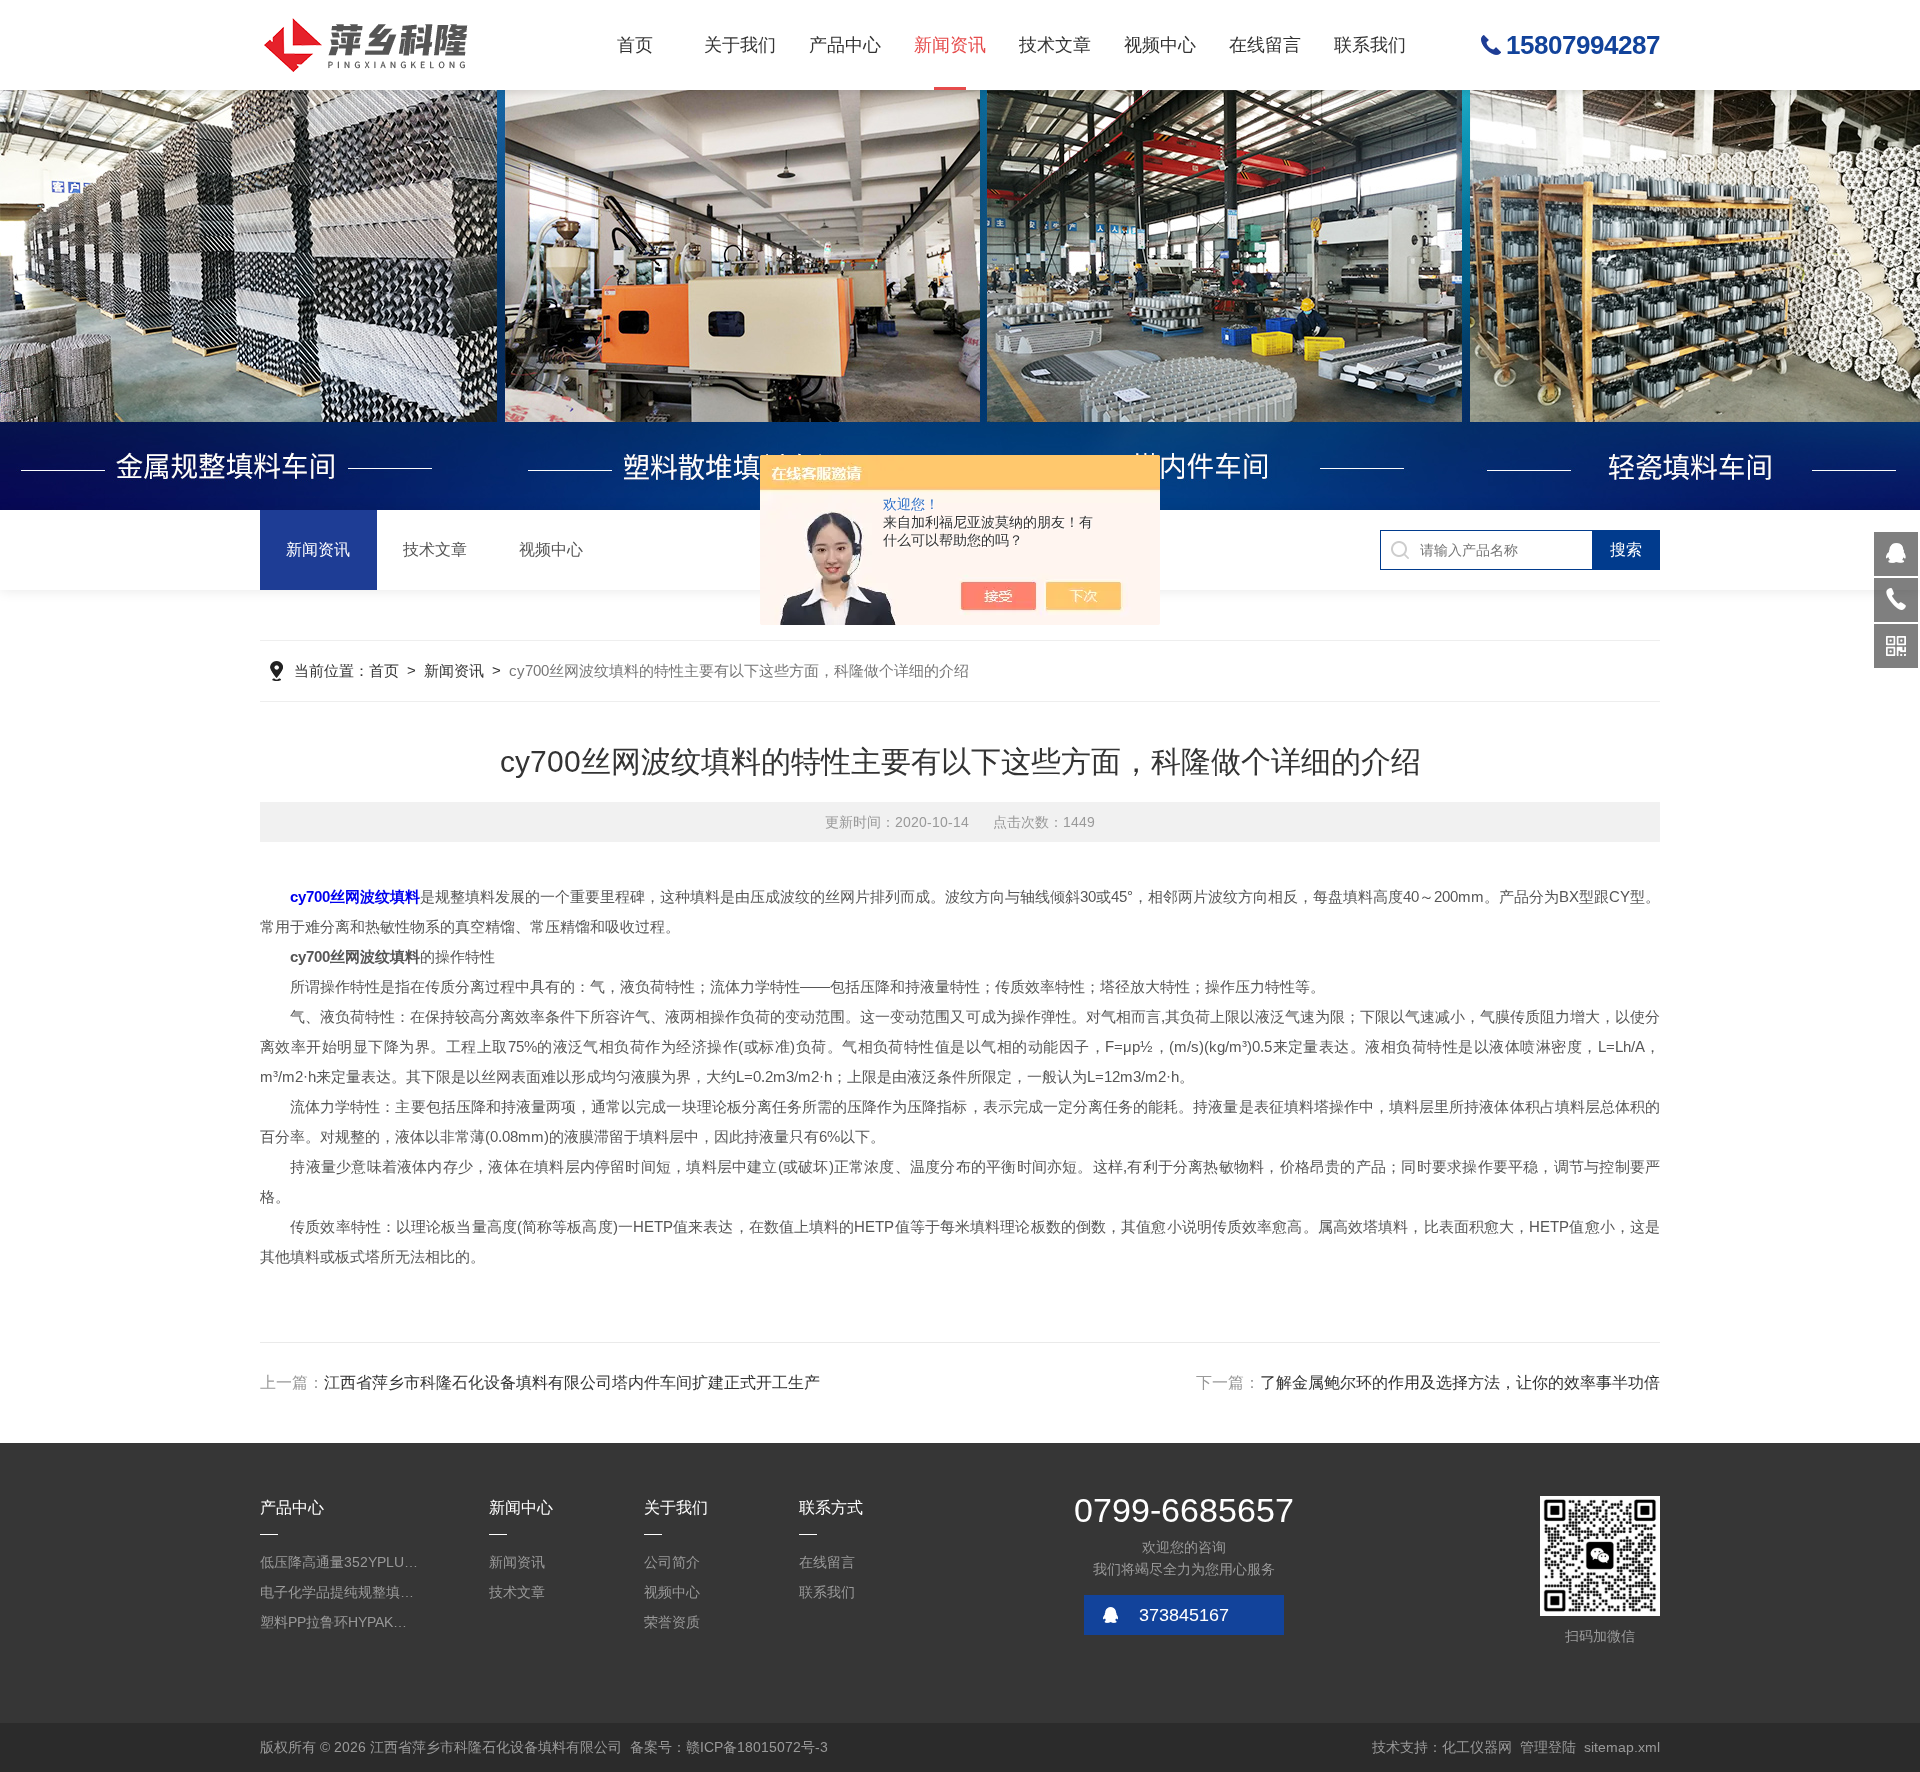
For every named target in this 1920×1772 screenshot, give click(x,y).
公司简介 (672, 1562)
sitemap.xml (1622, 1747)
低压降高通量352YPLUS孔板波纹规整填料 (340, 1562)
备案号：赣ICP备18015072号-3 (729, 1747)
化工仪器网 (1477, 1747)
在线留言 (1265, 45)
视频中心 (1160, 45)
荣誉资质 (672, 1622)
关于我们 (740, 45)
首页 (635, 45)
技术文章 (1055, 45)
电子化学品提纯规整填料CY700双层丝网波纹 (340, 1592)
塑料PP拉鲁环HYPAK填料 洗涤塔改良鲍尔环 (340, 1622)
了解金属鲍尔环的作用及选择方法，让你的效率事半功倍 (1460, 1382)
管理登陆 (1548, 1747)
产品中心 (845, 45)
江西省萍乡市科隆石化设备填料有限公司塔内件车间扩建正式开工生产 (572, 1382)
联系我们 (1370, 45)
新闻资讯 (950, 45)
